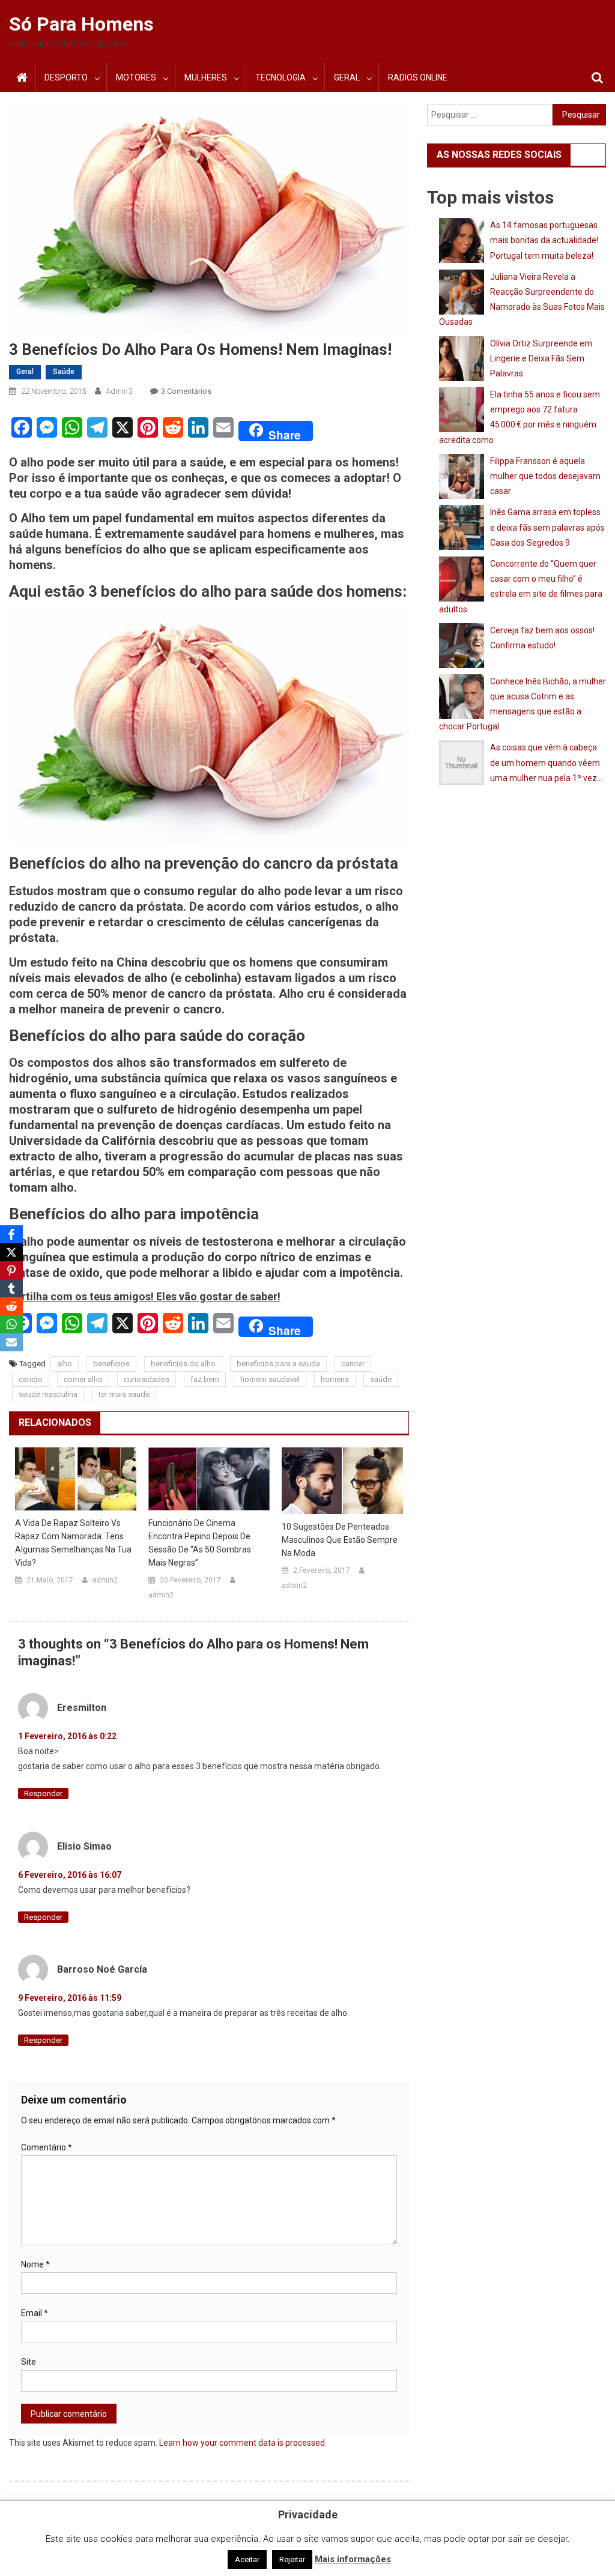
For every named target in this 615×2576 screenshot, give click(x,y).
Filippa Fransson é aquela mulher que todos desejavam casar (545, 476)
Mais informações (353, 2559)
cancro (31, 1379)
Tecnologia (280, 77)
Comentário (47, 2147)
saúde (381, 1379)
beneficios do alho (183, 1364)
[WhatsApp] (11, 1324)
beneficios (111, 1364)
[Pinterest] (11, 1270)
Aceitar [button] (247, 2559)
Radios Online (418, 77)
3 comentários (186, 391)
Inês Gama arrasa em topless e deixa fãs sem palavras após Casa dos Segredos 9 (547, 527)
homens (335, 1379)
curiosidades (147, 1379)
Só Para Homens (81, 24)
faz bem (205, 1379)
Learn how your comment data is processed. (243, 2443)
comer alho (83, 1379)
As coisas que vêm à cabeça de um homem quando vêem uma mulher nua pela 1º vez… (546, 762)
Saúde (64, 372)
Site (29, 2362)
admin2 (105, 1580)
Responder (43, 1793)
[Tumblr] (11, 1288)
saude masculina (48, 1394)
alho (65, 1364)
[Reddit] (11, 1306)
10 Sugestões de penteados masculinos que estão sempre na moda (340, 1540)
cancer (353, 1364)
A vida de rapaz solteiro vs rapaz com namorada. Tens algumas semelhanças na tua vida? (73, 1543)
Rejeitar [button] (292, 2559)
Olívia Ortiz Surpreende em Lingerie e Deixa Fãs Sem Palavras (541, 358)
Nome (35, 2264)
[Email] (11, 1342)
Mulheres (206, 77)
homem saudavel (270, 1379)
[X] (11, 1252)
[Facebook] (11, 1234)
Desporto (66, 77)
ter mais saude (124, 1394)
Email (35, 2313)
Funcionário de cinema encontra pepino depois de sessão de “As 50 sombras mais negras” (200, 1543)
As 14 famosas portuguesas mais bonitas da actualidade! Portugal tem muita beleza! (544, 240)
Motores (136, 77)
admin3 (119, 391)
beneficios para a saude (278, 1364)
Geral (347, 77)
